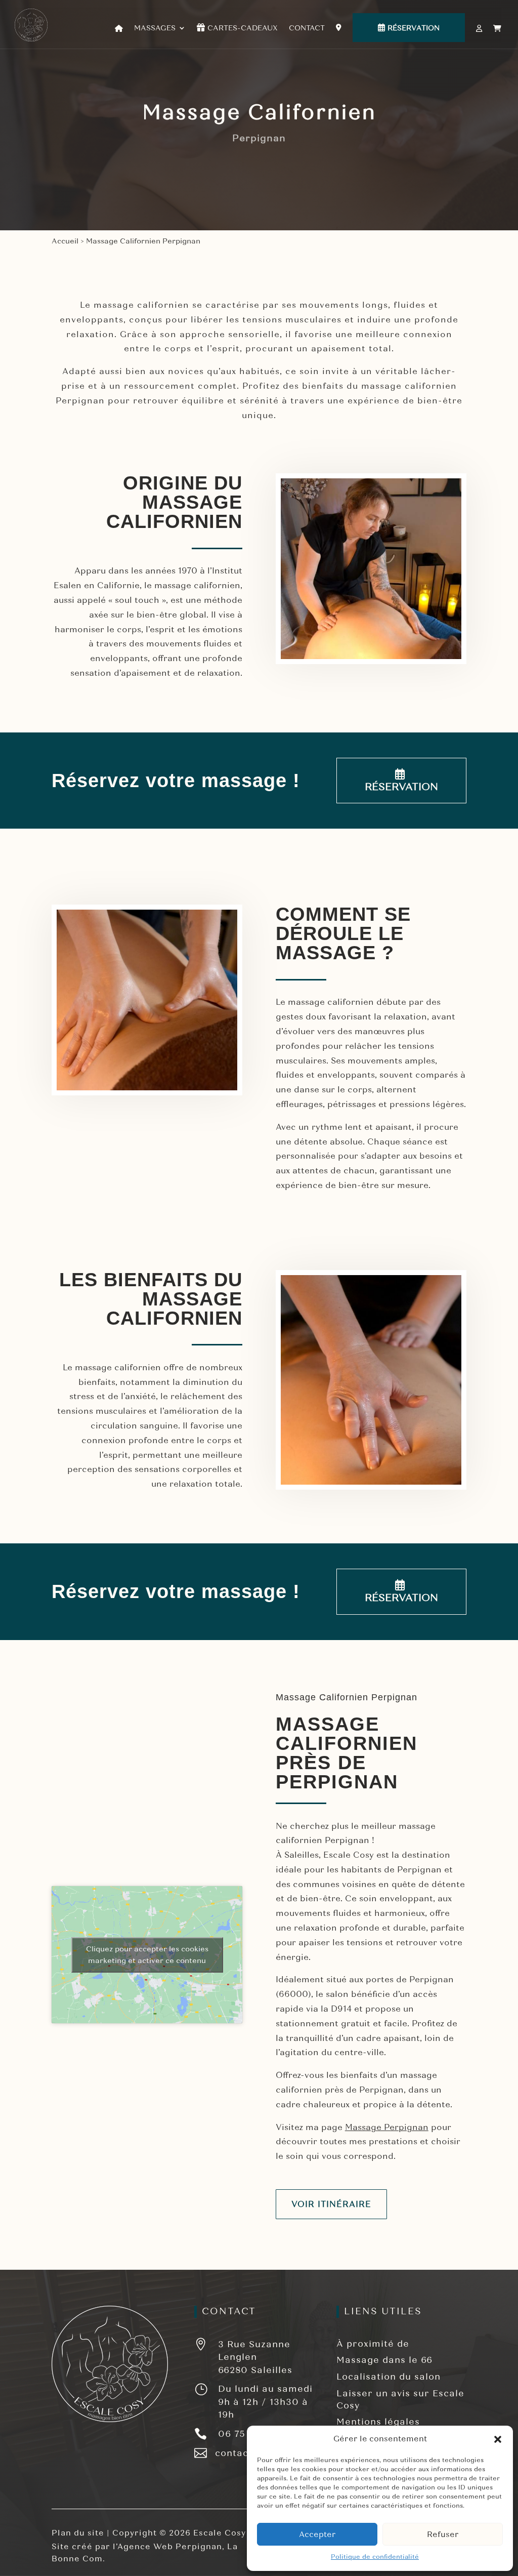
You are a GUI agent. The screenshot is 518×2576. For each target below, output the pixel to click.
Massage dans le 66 (384, 2360)
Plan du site (78, 2533)
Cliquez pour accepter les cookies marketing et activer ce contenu (147, 1955)
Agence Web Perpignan (170, 2547)
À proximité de (373, 2344)
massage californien (141, 305)
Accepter (317, 2534)
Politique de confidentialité (375, 2557)
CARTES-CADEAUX (243, 28)
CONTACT (307, 28)
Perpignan (419, 1870)
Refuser (443, 2534)
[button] (498, 2439)
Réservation (414, 28)
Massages (155, 28)
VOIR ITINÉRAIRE (331, 2204)
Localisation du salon (388, 2377)
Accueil (65, 241)
